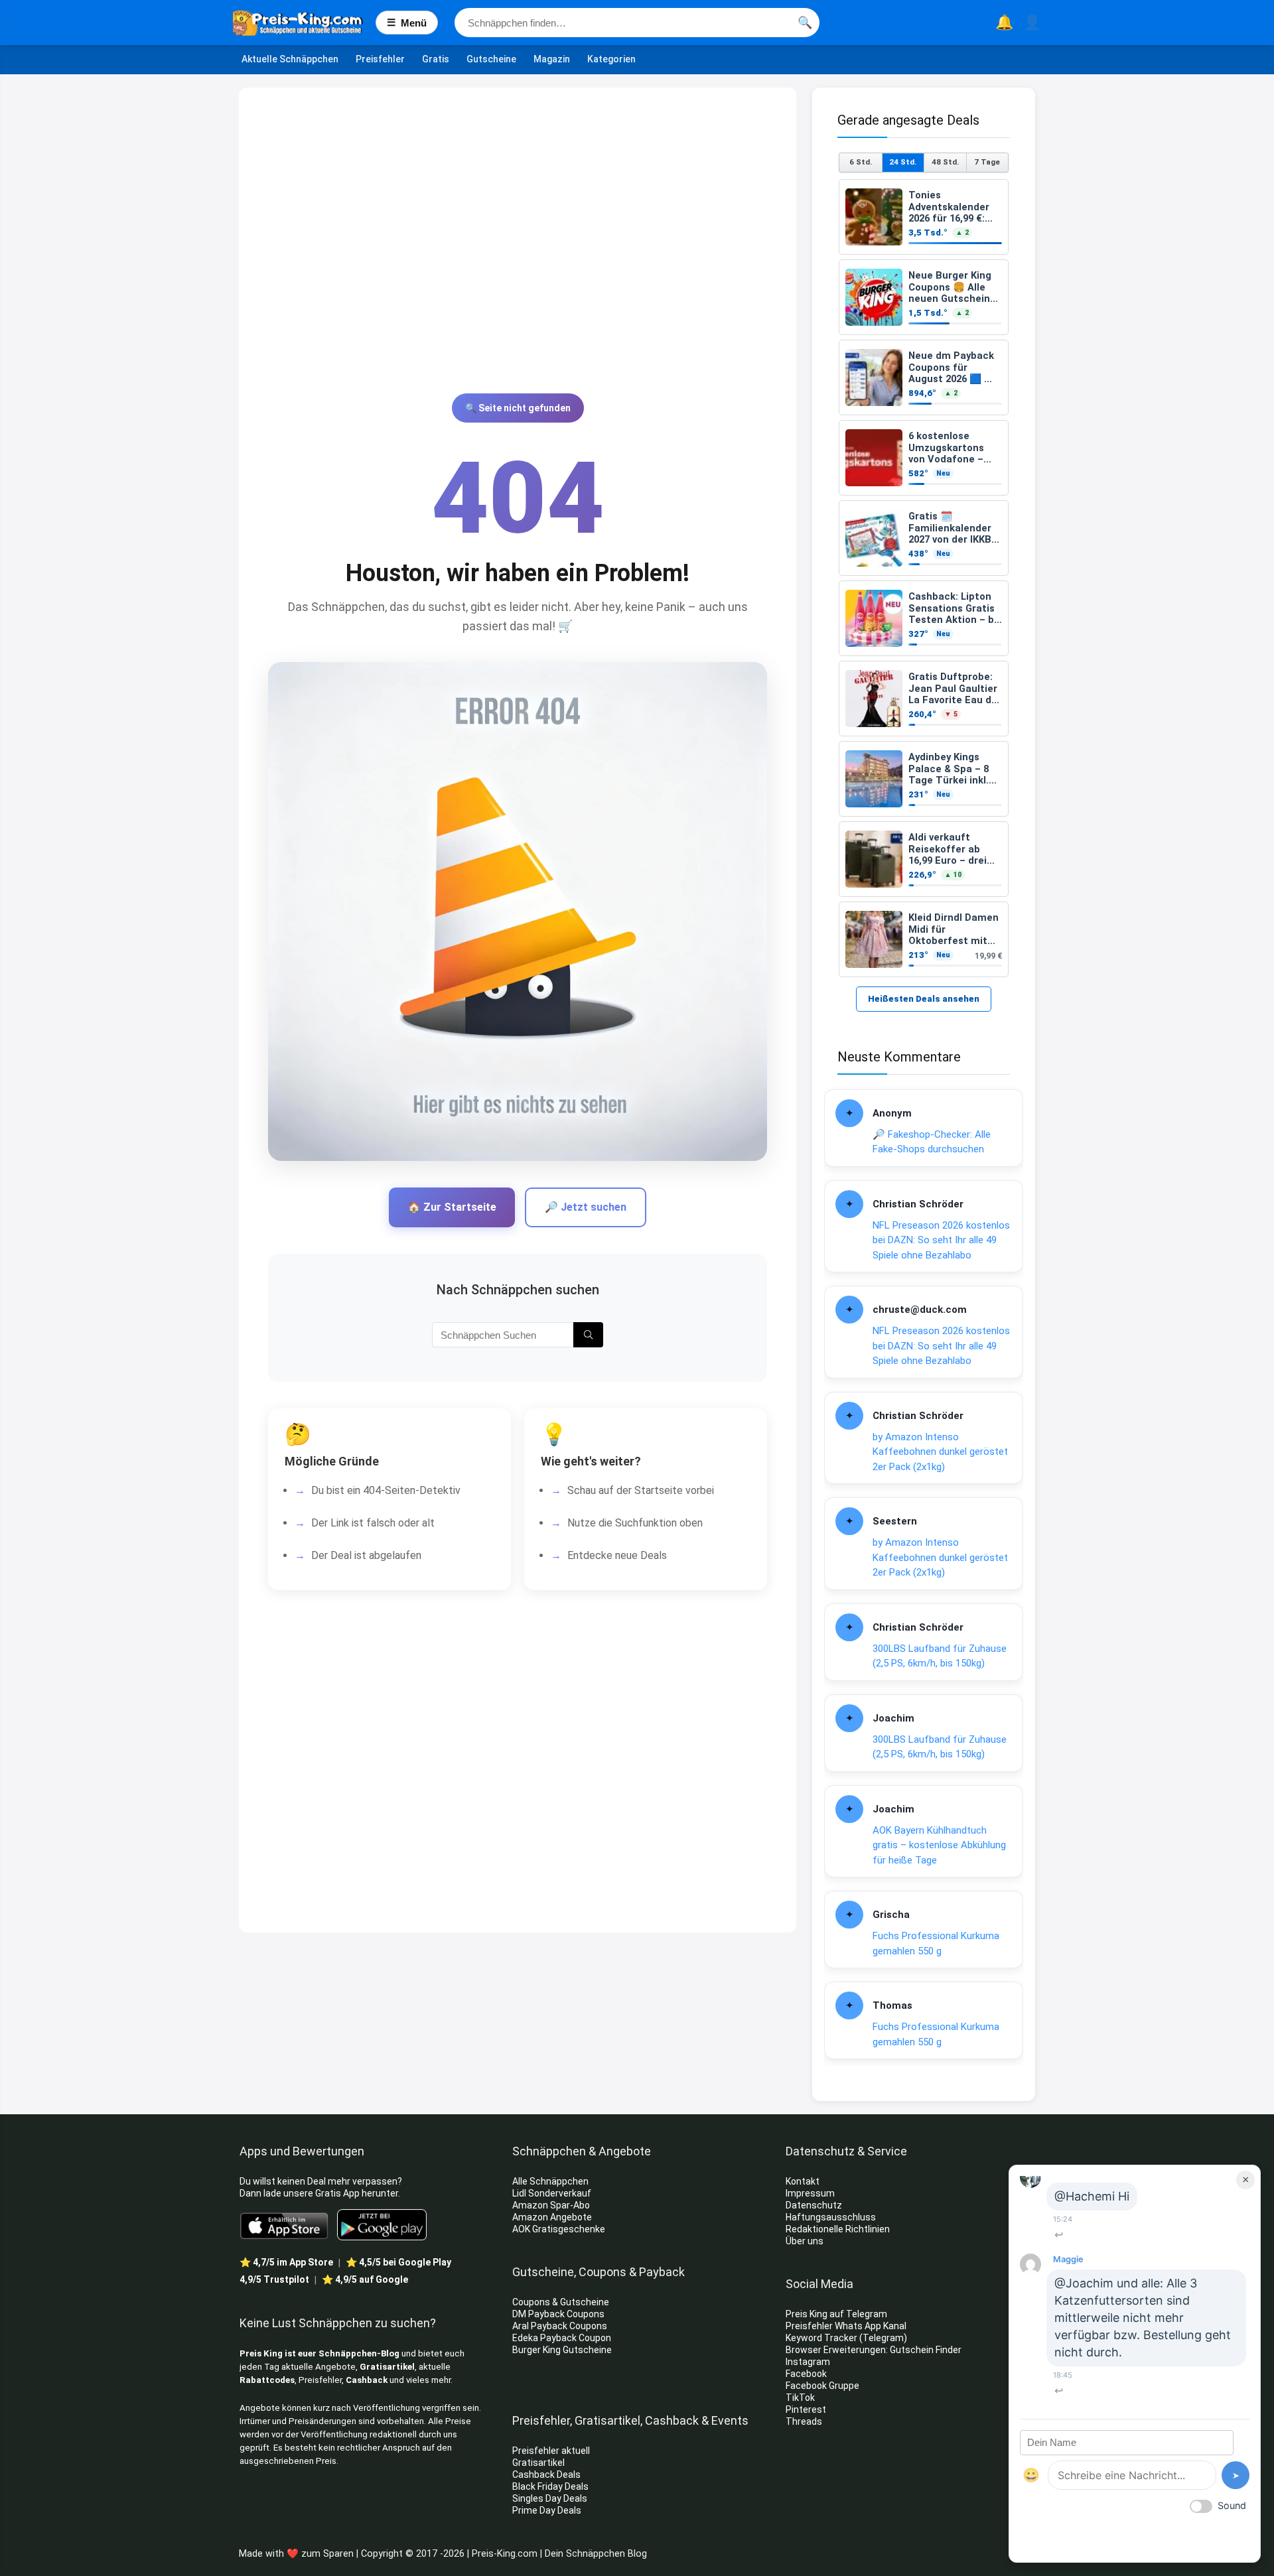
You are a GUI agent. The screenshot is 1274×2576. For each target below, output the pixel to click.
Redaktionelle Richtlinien (838, 2229)
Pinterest (806, 2409)
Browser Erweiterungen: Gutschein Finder (874, 2350)
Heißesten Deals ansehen (924, 999)
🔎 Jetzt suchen (586, 1207)
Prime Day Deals (547, 2510)
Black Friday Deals (550, 2486)
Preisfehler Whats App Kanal (847, 2326)
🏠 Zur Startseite (452, 1207)
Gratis (436, 59)
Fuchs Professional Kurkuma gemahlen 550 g (936, 1943)
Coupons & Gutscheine (561, 2302)
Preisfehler (380, 59)
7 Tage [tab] (987, 162)
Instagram (809, 2362)
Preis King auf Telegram (837, 2314)
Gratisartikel (387, 2367)
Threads (804, 2421)
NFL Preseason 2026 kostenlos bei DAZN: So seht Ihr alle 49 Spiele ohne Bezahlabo (941, 1240)
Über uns (805, 2241)
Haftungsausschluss (831, 2217)
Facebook (807, 2374)
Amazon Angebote (552, 2217)
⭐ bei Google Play (398, 2262)
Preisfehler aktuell (551, 2451)
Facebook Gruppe (823, 2386)
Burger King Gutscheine (562, 2350)
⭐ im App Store (286, 2262)
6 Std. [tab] (861, 162)
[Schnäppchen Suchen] (588, 1335)
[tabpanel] (924, 578)
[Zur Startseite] (304, 23)
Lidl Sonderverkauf (552, 2193)
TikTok (800, 2398)
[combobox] (637, 23)
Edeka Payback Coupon (562, 2338)
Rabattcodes (267, 2380)
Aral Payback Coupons (560, 2326)
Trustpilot (274, 2279)
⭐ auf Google (365, 2279)
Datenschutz (814, 2205)
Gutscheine (491, 59)
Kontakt (803, 2181)
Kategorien (611, 59)
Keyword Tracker (821, 2338)
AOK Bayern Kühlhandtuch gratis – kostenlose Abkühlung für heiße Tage (939, 1845)
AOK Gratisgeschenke (559, 2229)
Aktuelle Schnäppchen (290, 59)
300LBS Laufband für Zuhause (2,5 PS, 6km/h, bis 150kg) (940, 1656)
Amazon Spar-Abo (551, 2205)
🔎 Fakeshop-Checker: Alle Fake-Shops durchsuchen (932, 1142)
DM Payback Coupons (558, 2314)
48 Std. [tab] (945, 162)
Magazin (552, 59)
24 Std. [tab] (903, 162)
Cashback (367, 2380)
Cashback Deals (546, 2474)
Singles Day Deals (550, 2498)
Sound (1232, 2505)
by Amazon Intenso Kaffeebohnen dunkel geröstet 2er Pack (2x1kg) (940, 1452)
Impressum (810, 2193)
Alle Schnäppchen (550, 2181)
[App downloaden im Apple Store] (284, 2225)
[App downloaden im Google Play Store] (382, 2225)
